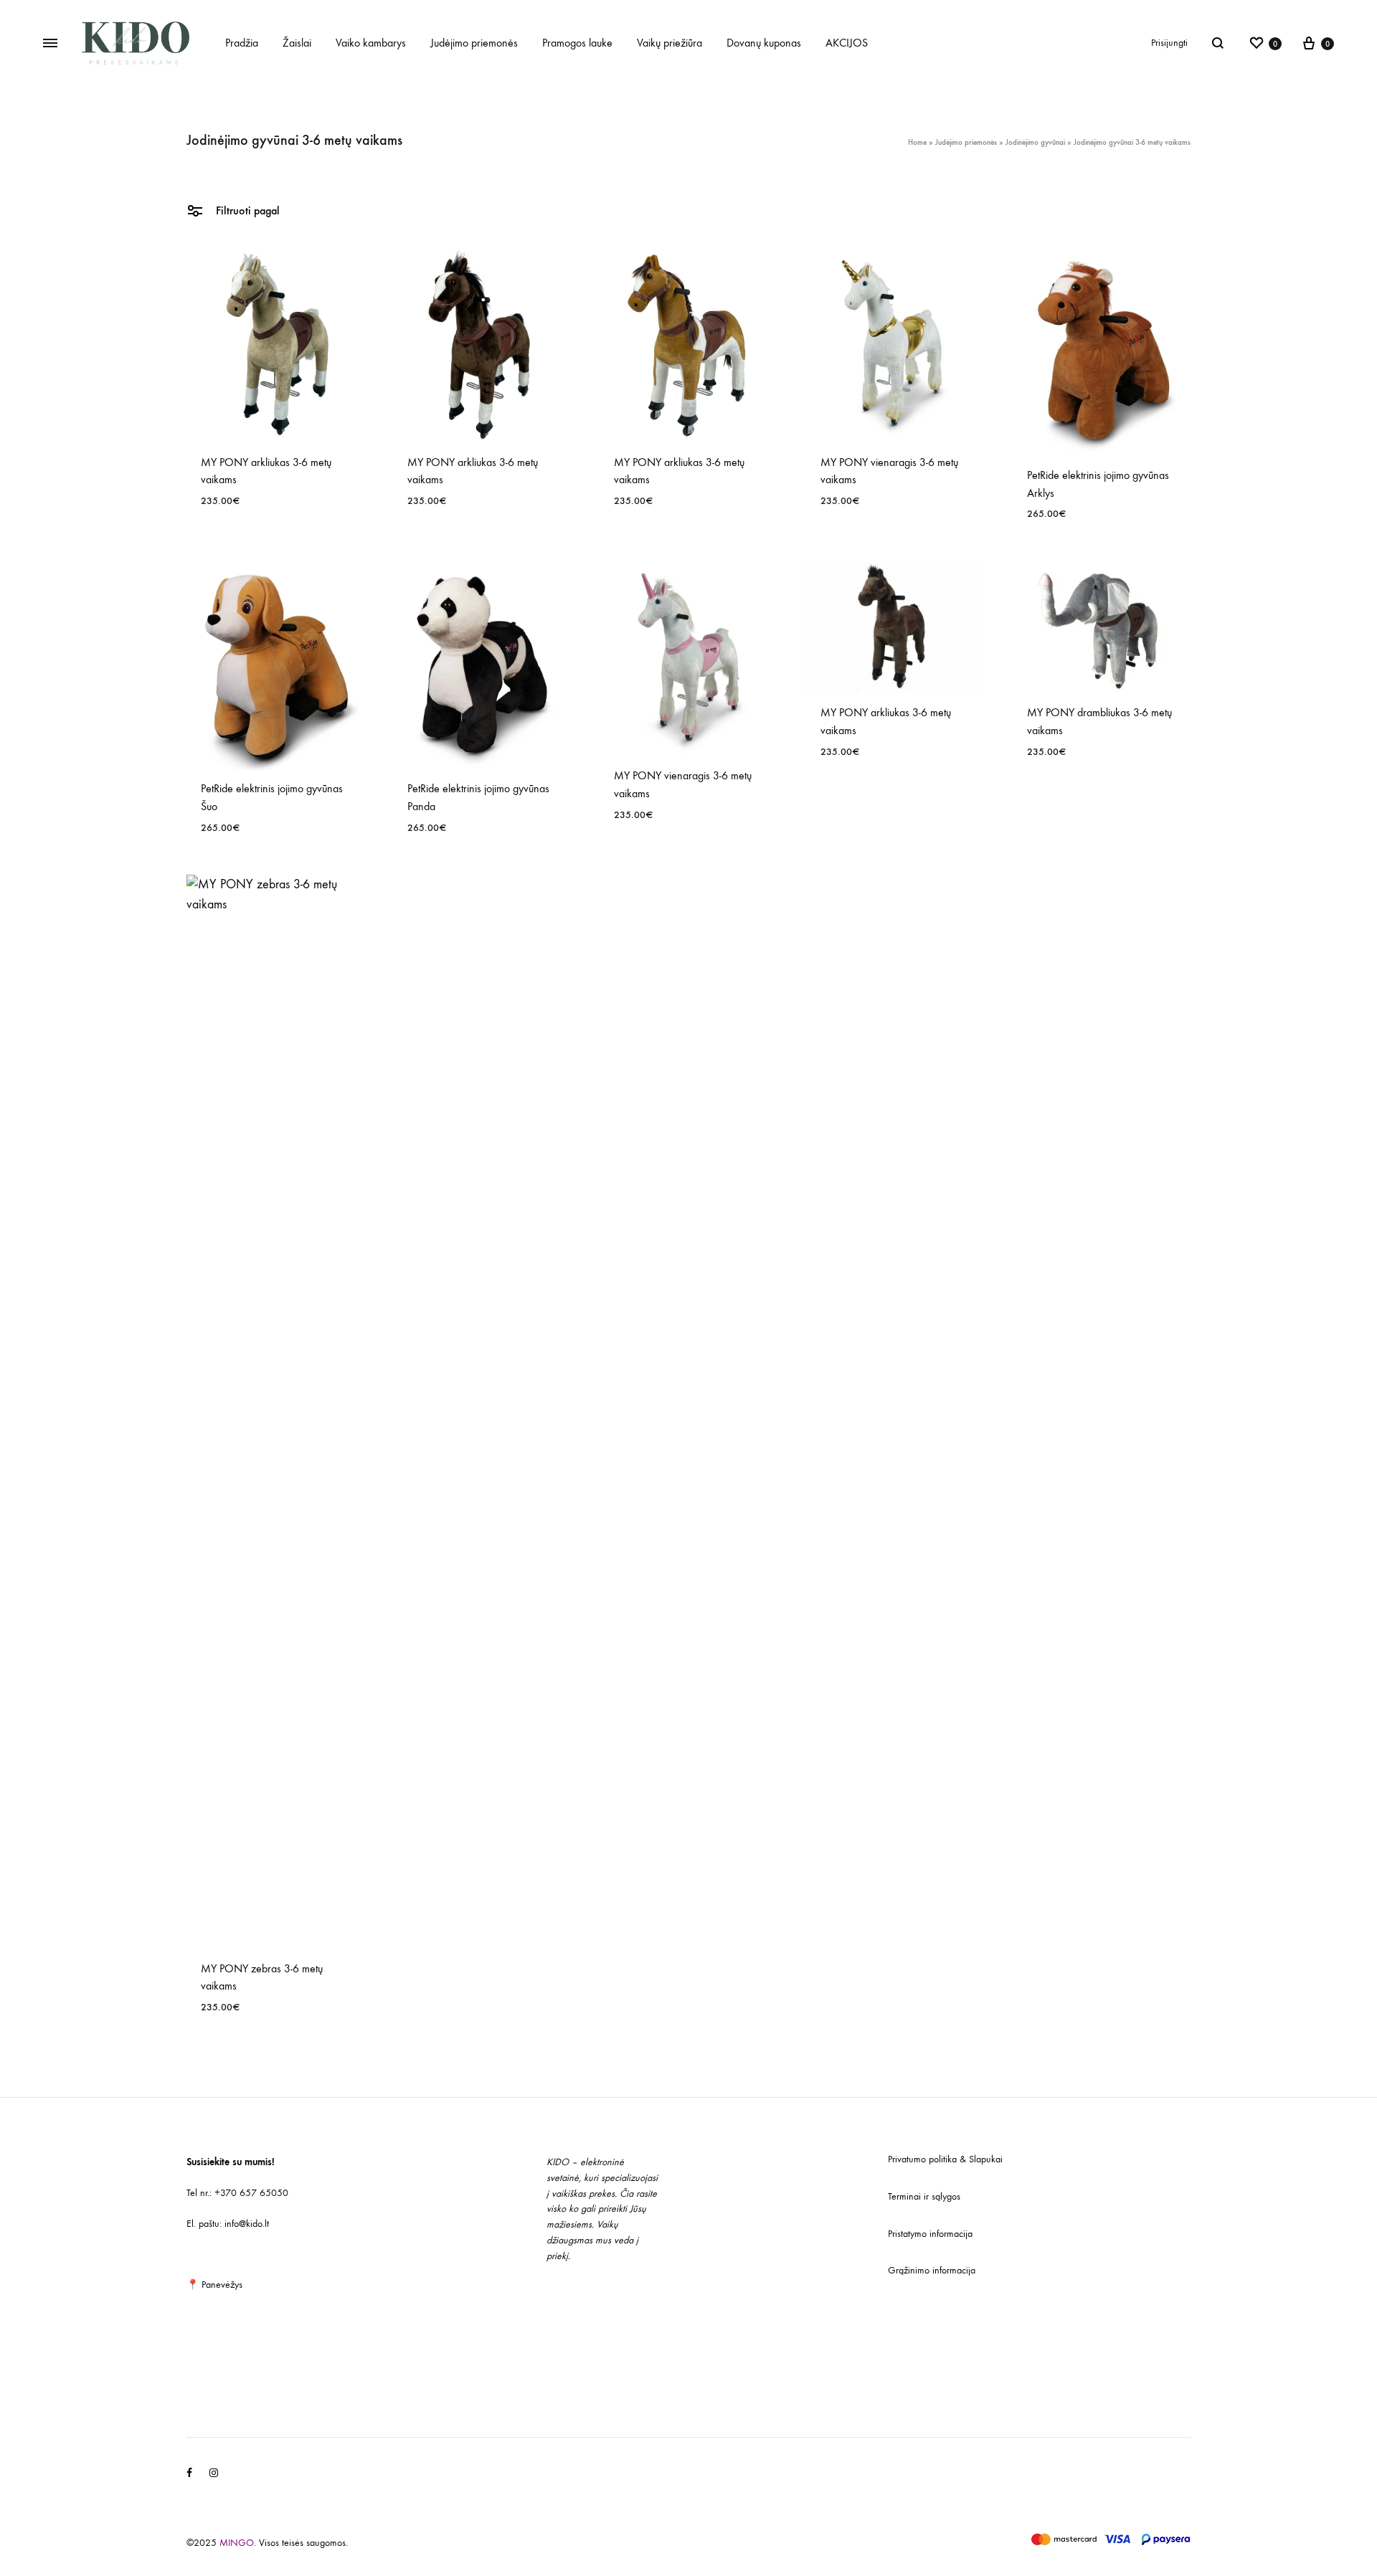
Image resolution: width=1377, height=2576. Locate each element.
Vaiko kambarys (371, 43)
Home (917, 142)
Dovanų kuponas (764, 43)
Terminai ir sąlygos (924, 2196)
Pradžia (242, 43)
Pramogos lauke (577, 43)
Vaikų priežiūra (669, 43)
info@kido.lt (247, 2224)
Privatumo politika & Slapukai (945, 2159)
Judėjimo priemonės (474, 43)
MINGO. (239, 2543)
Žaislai (297, 43)
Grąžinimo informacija (932, 2270)
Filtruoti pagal (246, 210)
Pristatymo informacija (930, 2234)
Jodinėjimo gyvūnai (1035, 142)
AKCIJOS (847, 43)
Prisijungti (1169, 43)
